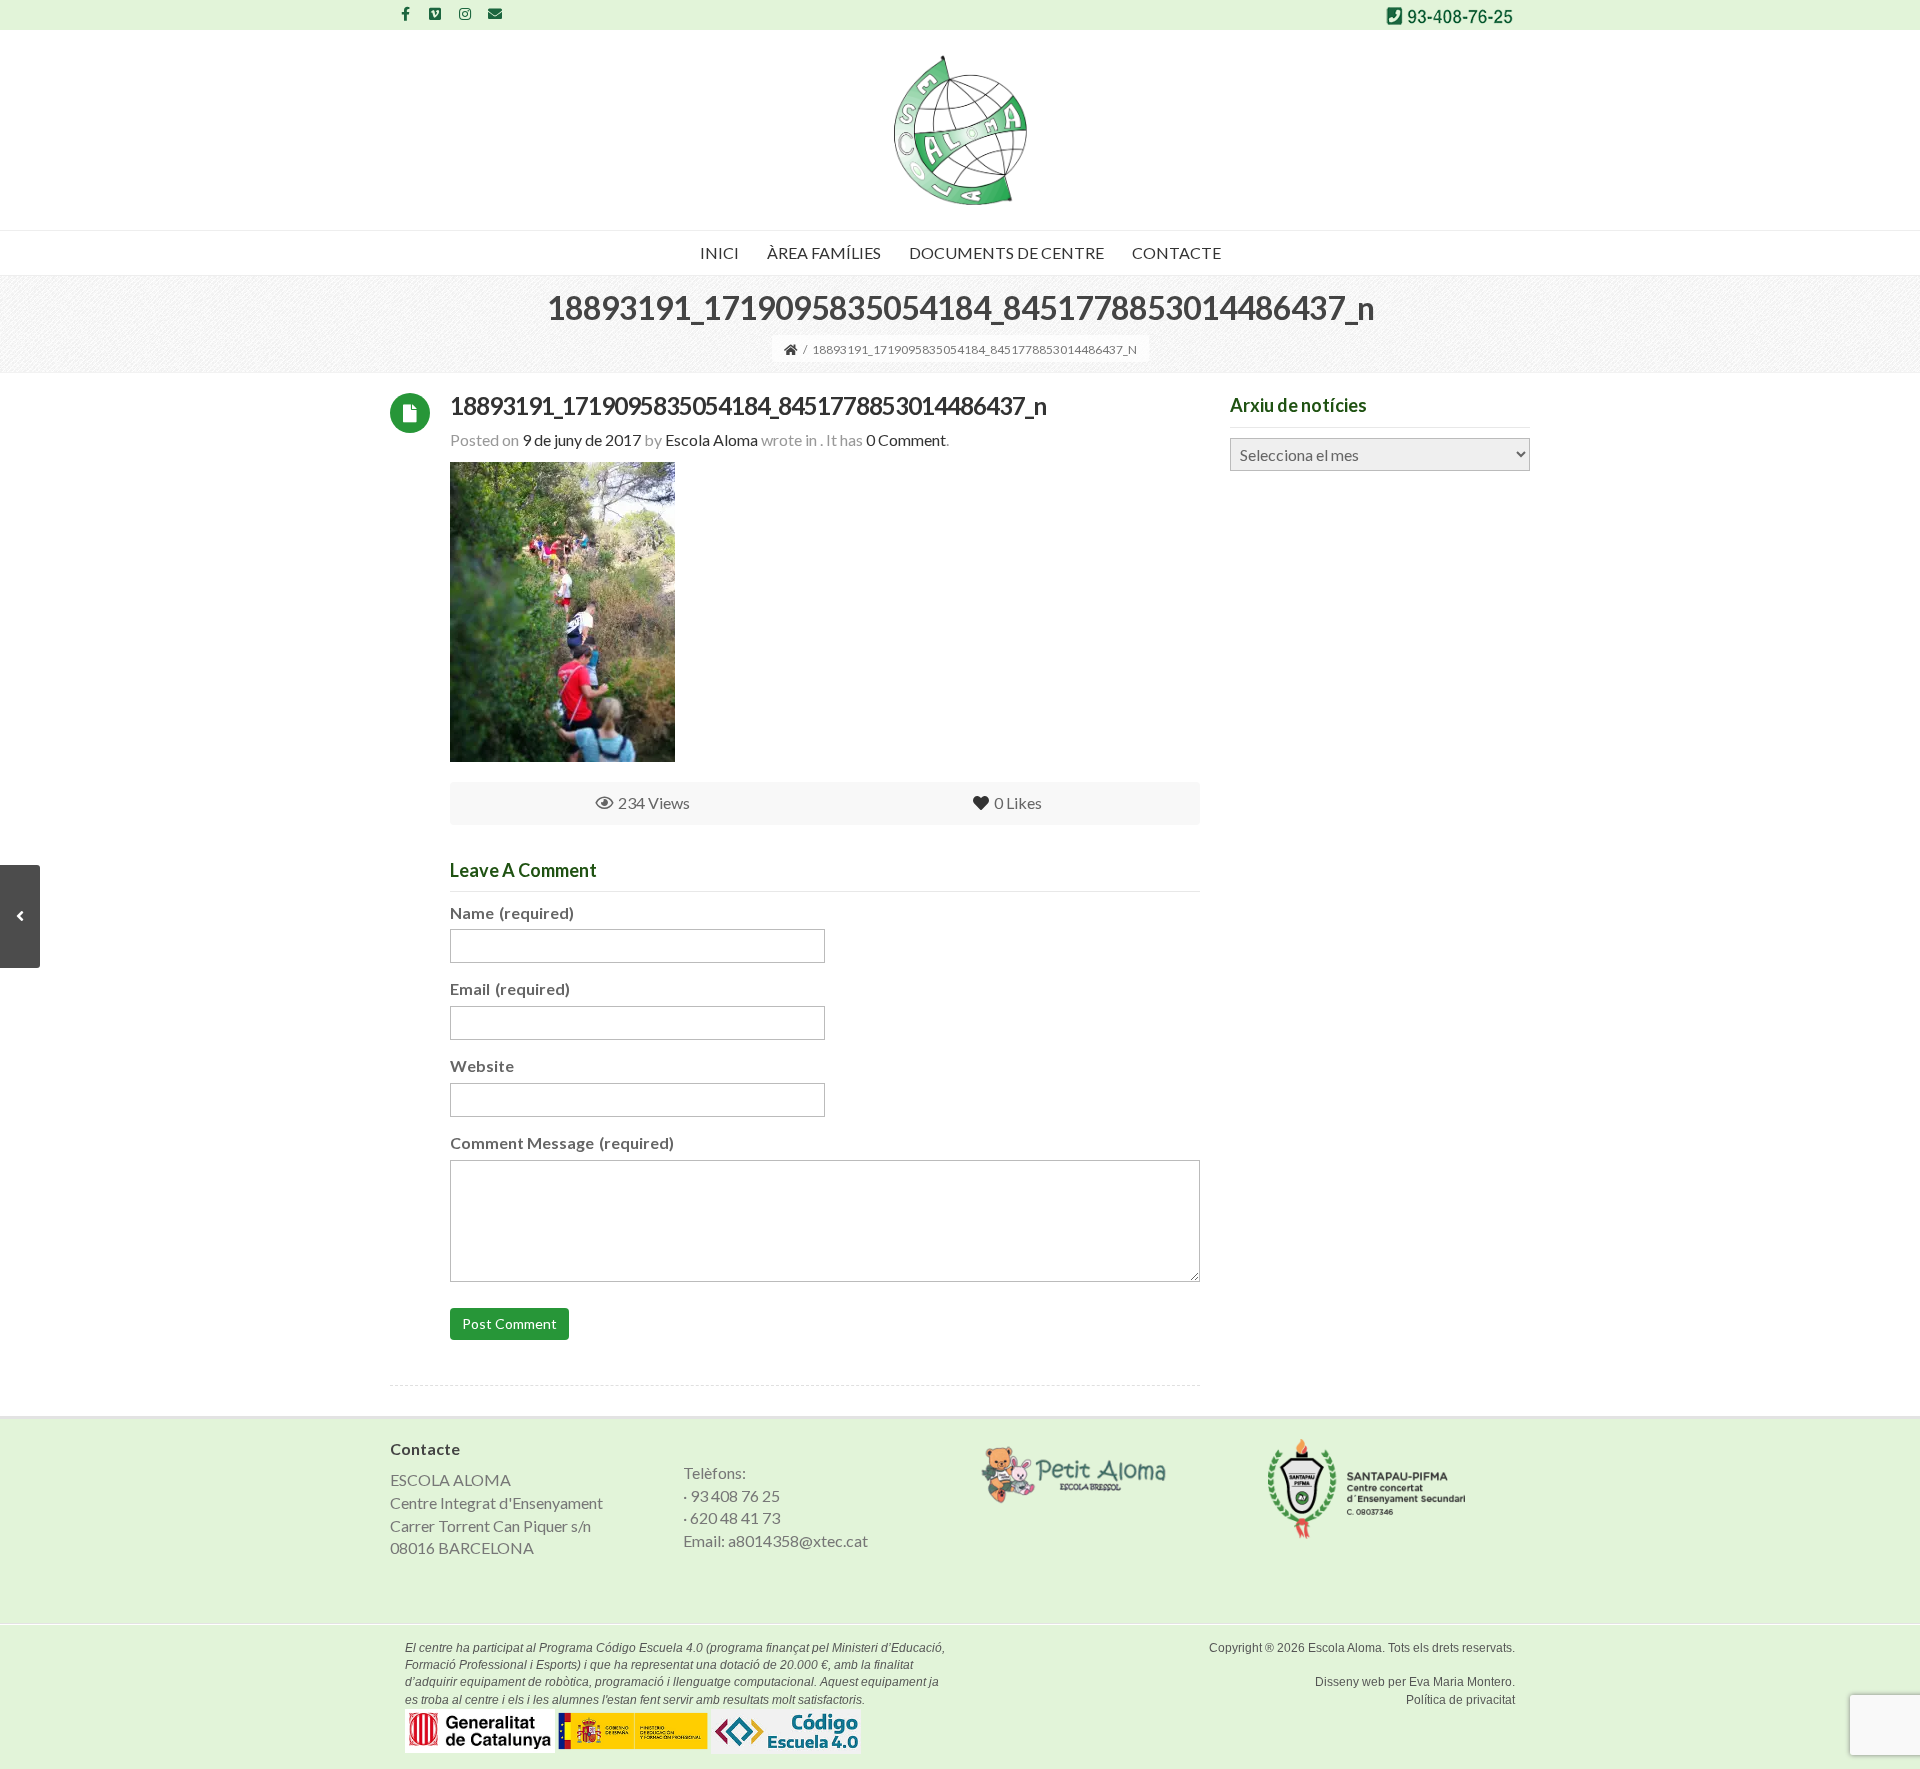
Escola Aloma (1345, 1648)
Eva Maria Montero (1460, 1682)
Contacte (1176, 252)
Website (482, 1065)
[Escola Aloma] (960, 130)
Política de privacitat (1460, 1700)
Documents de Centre (1006, 252)
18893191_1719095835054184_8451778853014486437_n (748, 405)
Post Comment (509, 1323)
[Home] (791, 349)
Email (510, 988)
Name (512, 912)
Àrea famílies (824, 252)
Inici (719, 252)
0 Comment (906, 439)
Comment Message (562, 1142)
